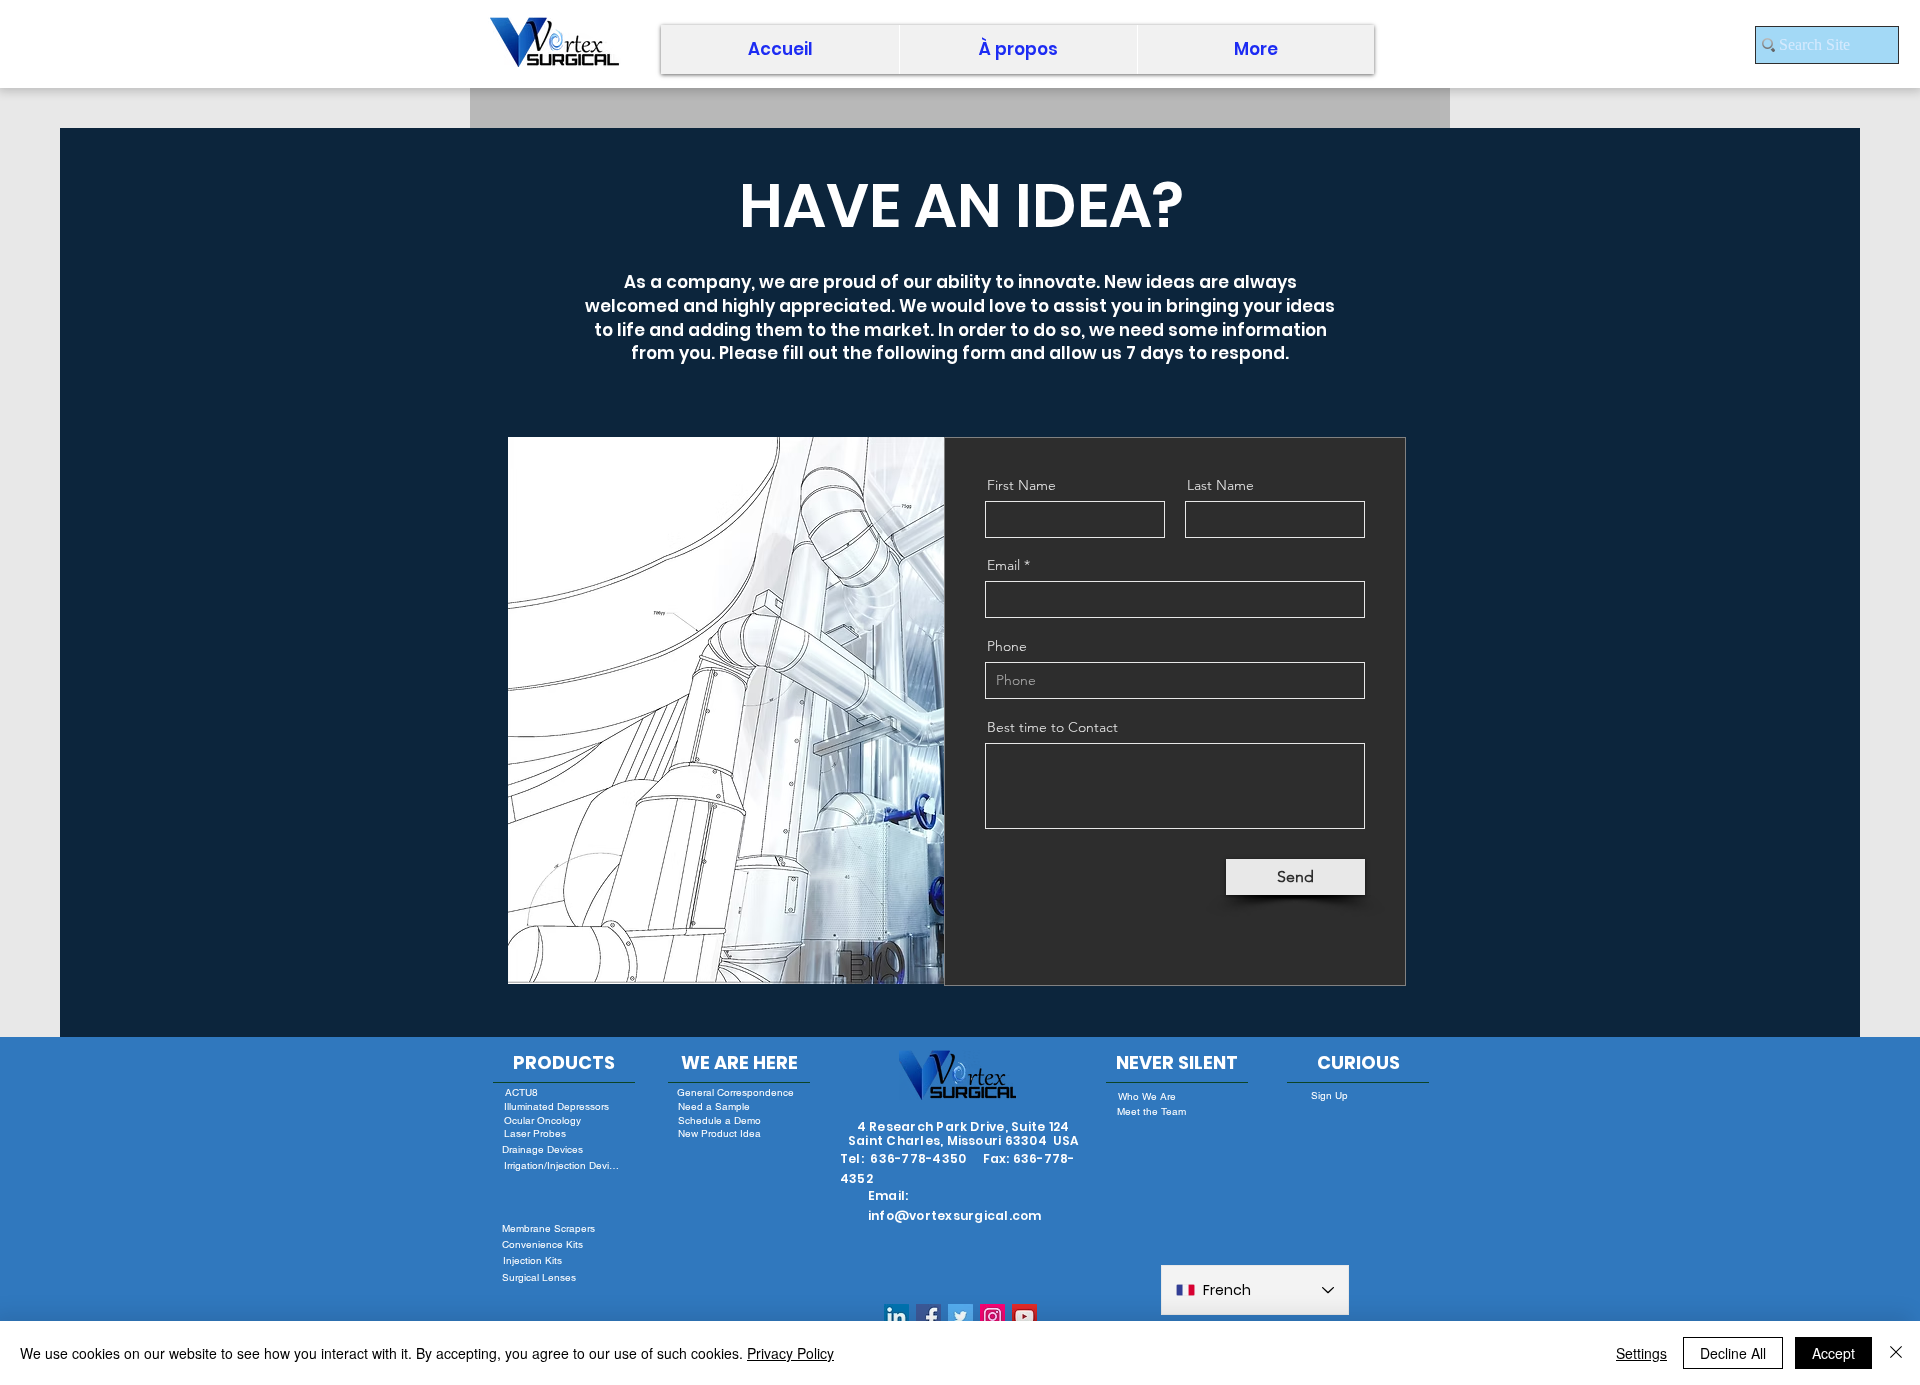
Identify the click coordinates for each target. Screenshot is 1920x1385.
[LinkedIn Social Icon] (896, 1316)
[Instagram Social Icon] (992, 1316)
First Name (1021, 485)
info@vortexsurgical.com (955, 1215)
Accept (1833, 1353)
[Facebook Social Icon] (928, 1316)
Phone (1007, 646)
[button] (1018, 49)
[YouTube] (1024, 1316)
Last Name (1220, 485)
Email (1003, 565)
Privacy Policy (790, 1353)
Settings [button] (1641, 1353)
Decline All (1733, 1353)
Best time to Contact (1052, 727)
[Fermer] (1896, 1353)
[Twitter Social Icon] (960, 1316)
